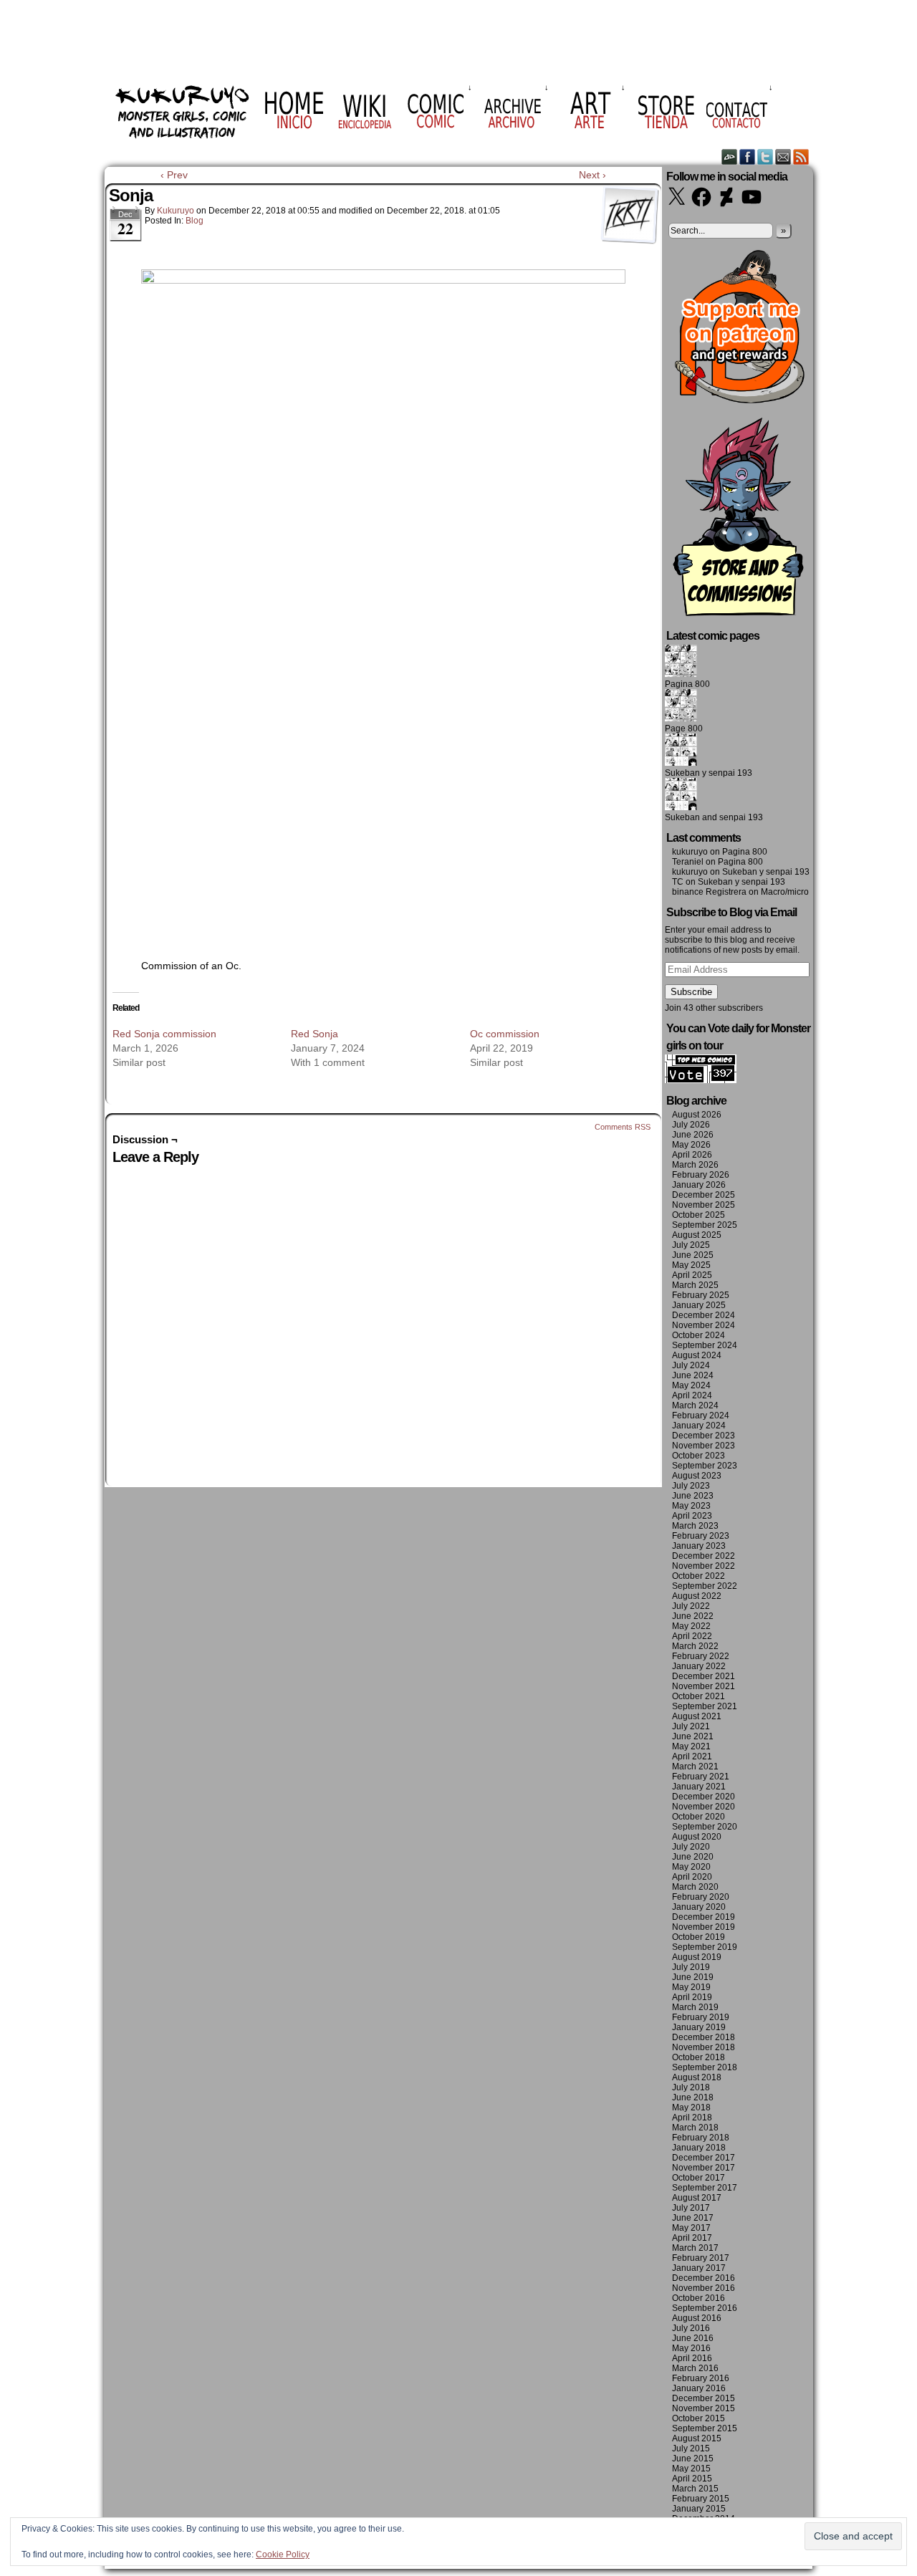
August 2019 (697, 1957)
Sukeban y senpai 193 (709, 773)
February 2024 (701, 1416)
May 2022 (691, 1626)
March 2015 (695, 2489)
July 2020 (691, 1847)
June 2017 (693, 2218)
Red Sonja (315, 1034)
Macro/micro (785, 892)
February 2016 (701, 2378)
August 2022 (697, 1596)
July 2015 (691, 2448)
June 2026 (693, 1135)
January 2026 (699, 1185)
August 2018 (697, 2077)
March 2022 (695, 1646)
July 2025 (691, 1245)
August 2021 (697, 1716)
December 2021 (704, 1676)
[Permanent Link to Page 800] (681, 719)
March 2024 (695, 1405)
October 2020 (698, 1817)
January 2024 (699, 1426)
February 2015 (701, 2499)
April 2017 (692, 2238)
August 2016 (697, 2318)
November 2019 (704, 1927)
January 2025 (699, 1305)
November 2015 (704, 2408)
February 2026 (701, 1175)
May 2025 (691, 1265)
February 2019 (701, 2017)
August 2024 (697, 1355)
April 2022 (692, 1636)
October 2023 (698, 1456)
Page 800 (684, 729)
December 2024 (704, 1315)
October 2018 (698, 2057)
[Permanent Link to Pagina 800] (681, 674)
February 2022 (701, 1656)
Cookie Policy (283, 2555)
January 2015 (699, 2509)
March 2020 (695, 1887)
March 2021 (695, 1767)
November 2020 (704, 1807)
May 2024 (691, 1385)
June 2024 (693, 1375)
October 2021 (698, 1696)
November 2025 (704, 1205)
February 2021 (701, 1777)
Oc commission (505, 1034)
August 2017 (697, 2198)
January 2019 (699, 2027)
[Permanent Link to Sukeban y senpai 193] (681, 763)
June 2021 (693, 1736)
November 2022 (704, 1566)
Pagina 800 (687, 684)
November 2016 (704, 2288)
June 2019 (693, 1977)
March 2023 (695, 1526)
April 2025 (692, 1275)
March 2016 (695, 2368)
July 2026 (691, 1125)
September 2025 (705, 1225)
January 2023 (699, 1546)
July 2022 (691, 1606)
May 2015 (691, 2469)
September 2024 (705, 1345)
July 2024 (691, 1365)
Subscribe (691, 992)
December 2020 (704, 1797)
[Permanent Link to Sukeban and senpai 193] (681, 807)
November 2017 (704, 2168)
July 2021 (691, 1726)
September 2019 (705, 1947)
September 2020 (705, 1827)
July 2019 (691, 1967)
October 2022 (698, 1576)
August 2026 (697, 1115)
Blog (195, 221)
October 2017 (698, 2178)
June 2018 (693, 2097)
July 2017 (691, 2208)
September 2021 (705, 1706)
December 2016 (704, 2278)
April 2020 (692, 1877)
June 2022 (693, 1616)
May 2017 (691, 2228)
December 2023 (704, 1436)
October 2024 (698, 1335)
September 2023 (705, 1466)
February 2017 (701, 2258)
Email (783, 157)
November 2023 (704, 1446)
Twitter (765, 157)
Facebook (748, 157)
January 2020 (699, 1907)
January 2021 (699, 1787)
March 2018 (695, 2128)
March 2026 (695, 1165)
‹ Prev (174, 175)
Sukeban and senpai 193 (714, 817)
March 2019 (695, 2007)
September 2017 (705, 2188)
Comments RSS (623, 1127)
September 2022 (705, 1586)
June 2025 (693, 1255)
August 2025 (697, 1235)
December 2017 (704, 2158)
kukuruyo (176, 211)
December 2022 (704, 1556)
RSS (801, 157)
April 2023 (692, 1516)
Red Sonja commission (164, 1034)
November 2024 (704, 1325)
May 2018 (691, 2108)
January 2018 (699, 2148)
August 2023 (697, 1476)
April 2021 (692, 1756)
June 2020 (693, 1857)
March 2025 (695, 1285)
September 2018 (705, 2067)
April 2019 (692, 1997)
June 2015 (693, 2459)
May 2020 (691, 1867)
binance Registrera (709, 892)
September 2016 (705, 2308)
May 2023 (691, 1506)
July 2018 (691, 2087)
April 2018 (692, 2118)
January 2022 (699, 1666)
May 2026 (691, 1145)
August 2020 (697, 1837)
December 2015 (704, 2398)
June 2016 (693, 2338)
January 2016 (699, 2388)
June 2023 (693, 1496)
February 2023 (701, 1536)
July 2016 (691, 2328)
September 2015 (705, 2428)
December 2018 (704, 2037)
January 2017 (699, 2268)
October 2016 (698, 2298)
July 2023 (691, 1486)
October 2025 (698, 1215)
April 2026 (692, 1155)
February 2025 (701, 1295)
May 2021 (691, 1746)
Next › (592, 175)
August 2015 (697, 2438)
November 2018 (704, 2047)
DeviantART (730, 157)
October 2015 (698, 2418)
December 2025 (704, 1195)
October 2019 (698, 1937)
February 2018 (701, 2138)
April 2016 (692, 2358)
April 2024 (692, 1395)
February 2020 (701, 1897)
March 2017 (695, 2248)
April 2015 (692, 2479)
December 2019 (704, 1917)
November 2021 (704, 1686)
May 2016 (691, 2348)
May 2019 (691, 1987)
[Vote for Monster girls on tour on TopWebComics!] (701, 1080)
